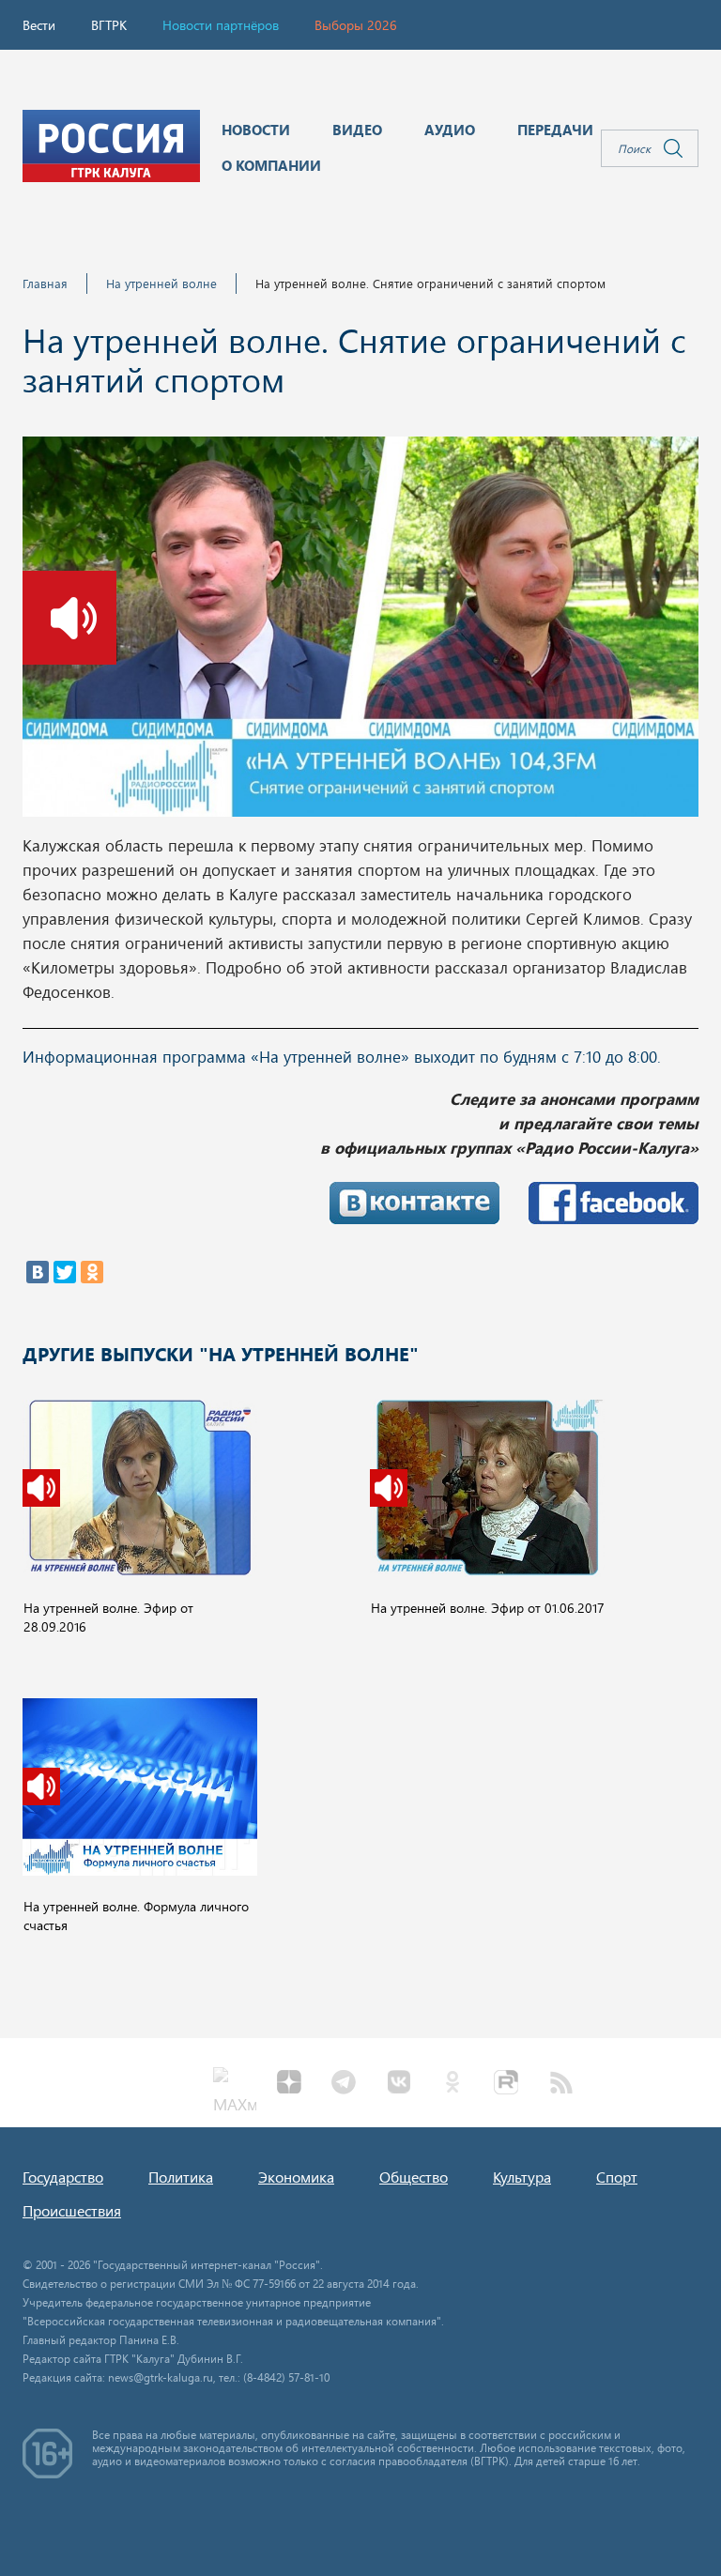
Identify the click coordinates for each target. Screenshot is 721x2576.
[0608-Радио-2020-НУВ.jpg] (360, 632)
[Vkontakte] (398, 2084)
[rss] (561, 2084)
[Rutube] (507, 2084)
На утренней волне (161, 283)
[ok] (453, 2084)
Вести (39, 25)
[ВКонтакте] (38, 1272)
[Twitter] (65, 1272)
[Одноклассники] (92, 1272)
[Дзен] (289, 2084)
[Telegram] (344, 2084)
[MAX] (235, 2084)
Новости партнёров (221, 25)
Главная (45, 283)
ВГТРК (109, 25)
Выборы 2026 (356, 25)
